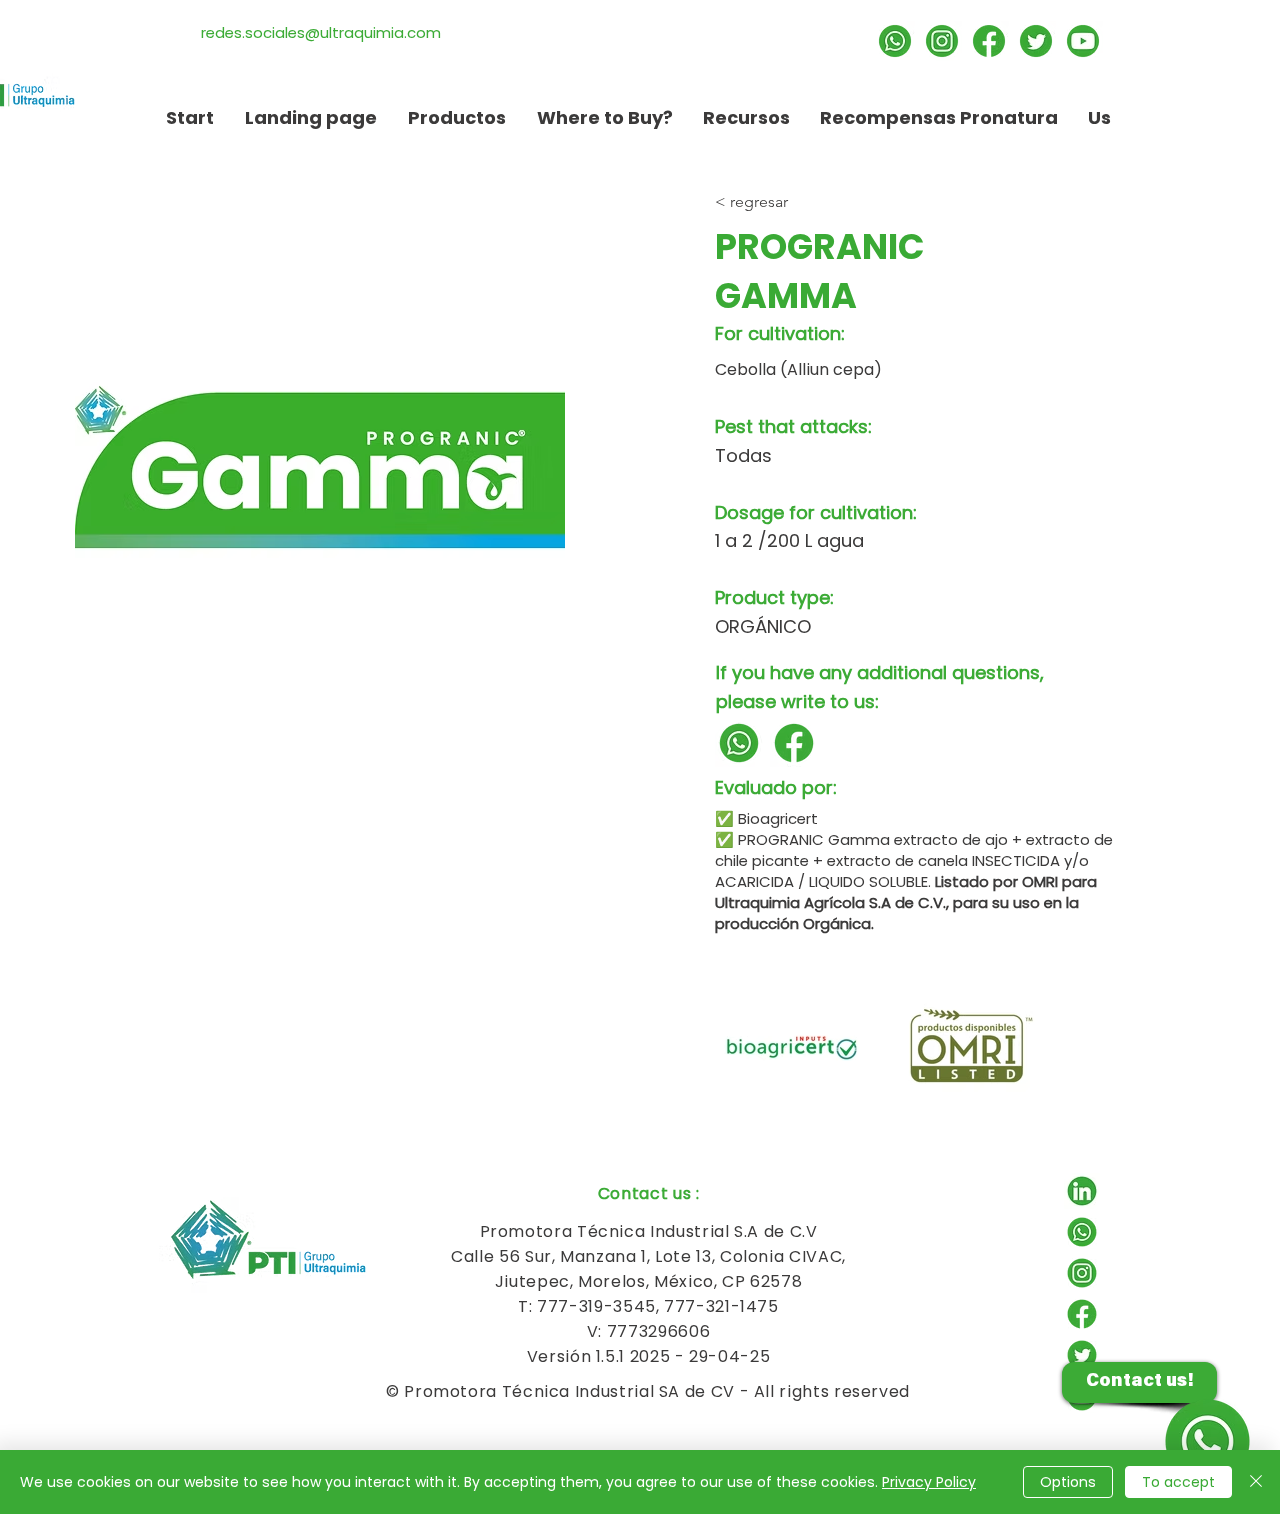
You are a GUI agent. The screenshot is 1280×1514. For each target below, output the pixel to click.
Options (1068, 1482)
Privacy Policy (929, 1482)
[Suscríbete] (1083, 41)
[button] (746, 117)
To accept (1178, 1482)
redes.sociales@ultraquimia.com (321, 32)
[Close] (1256, 1482)
